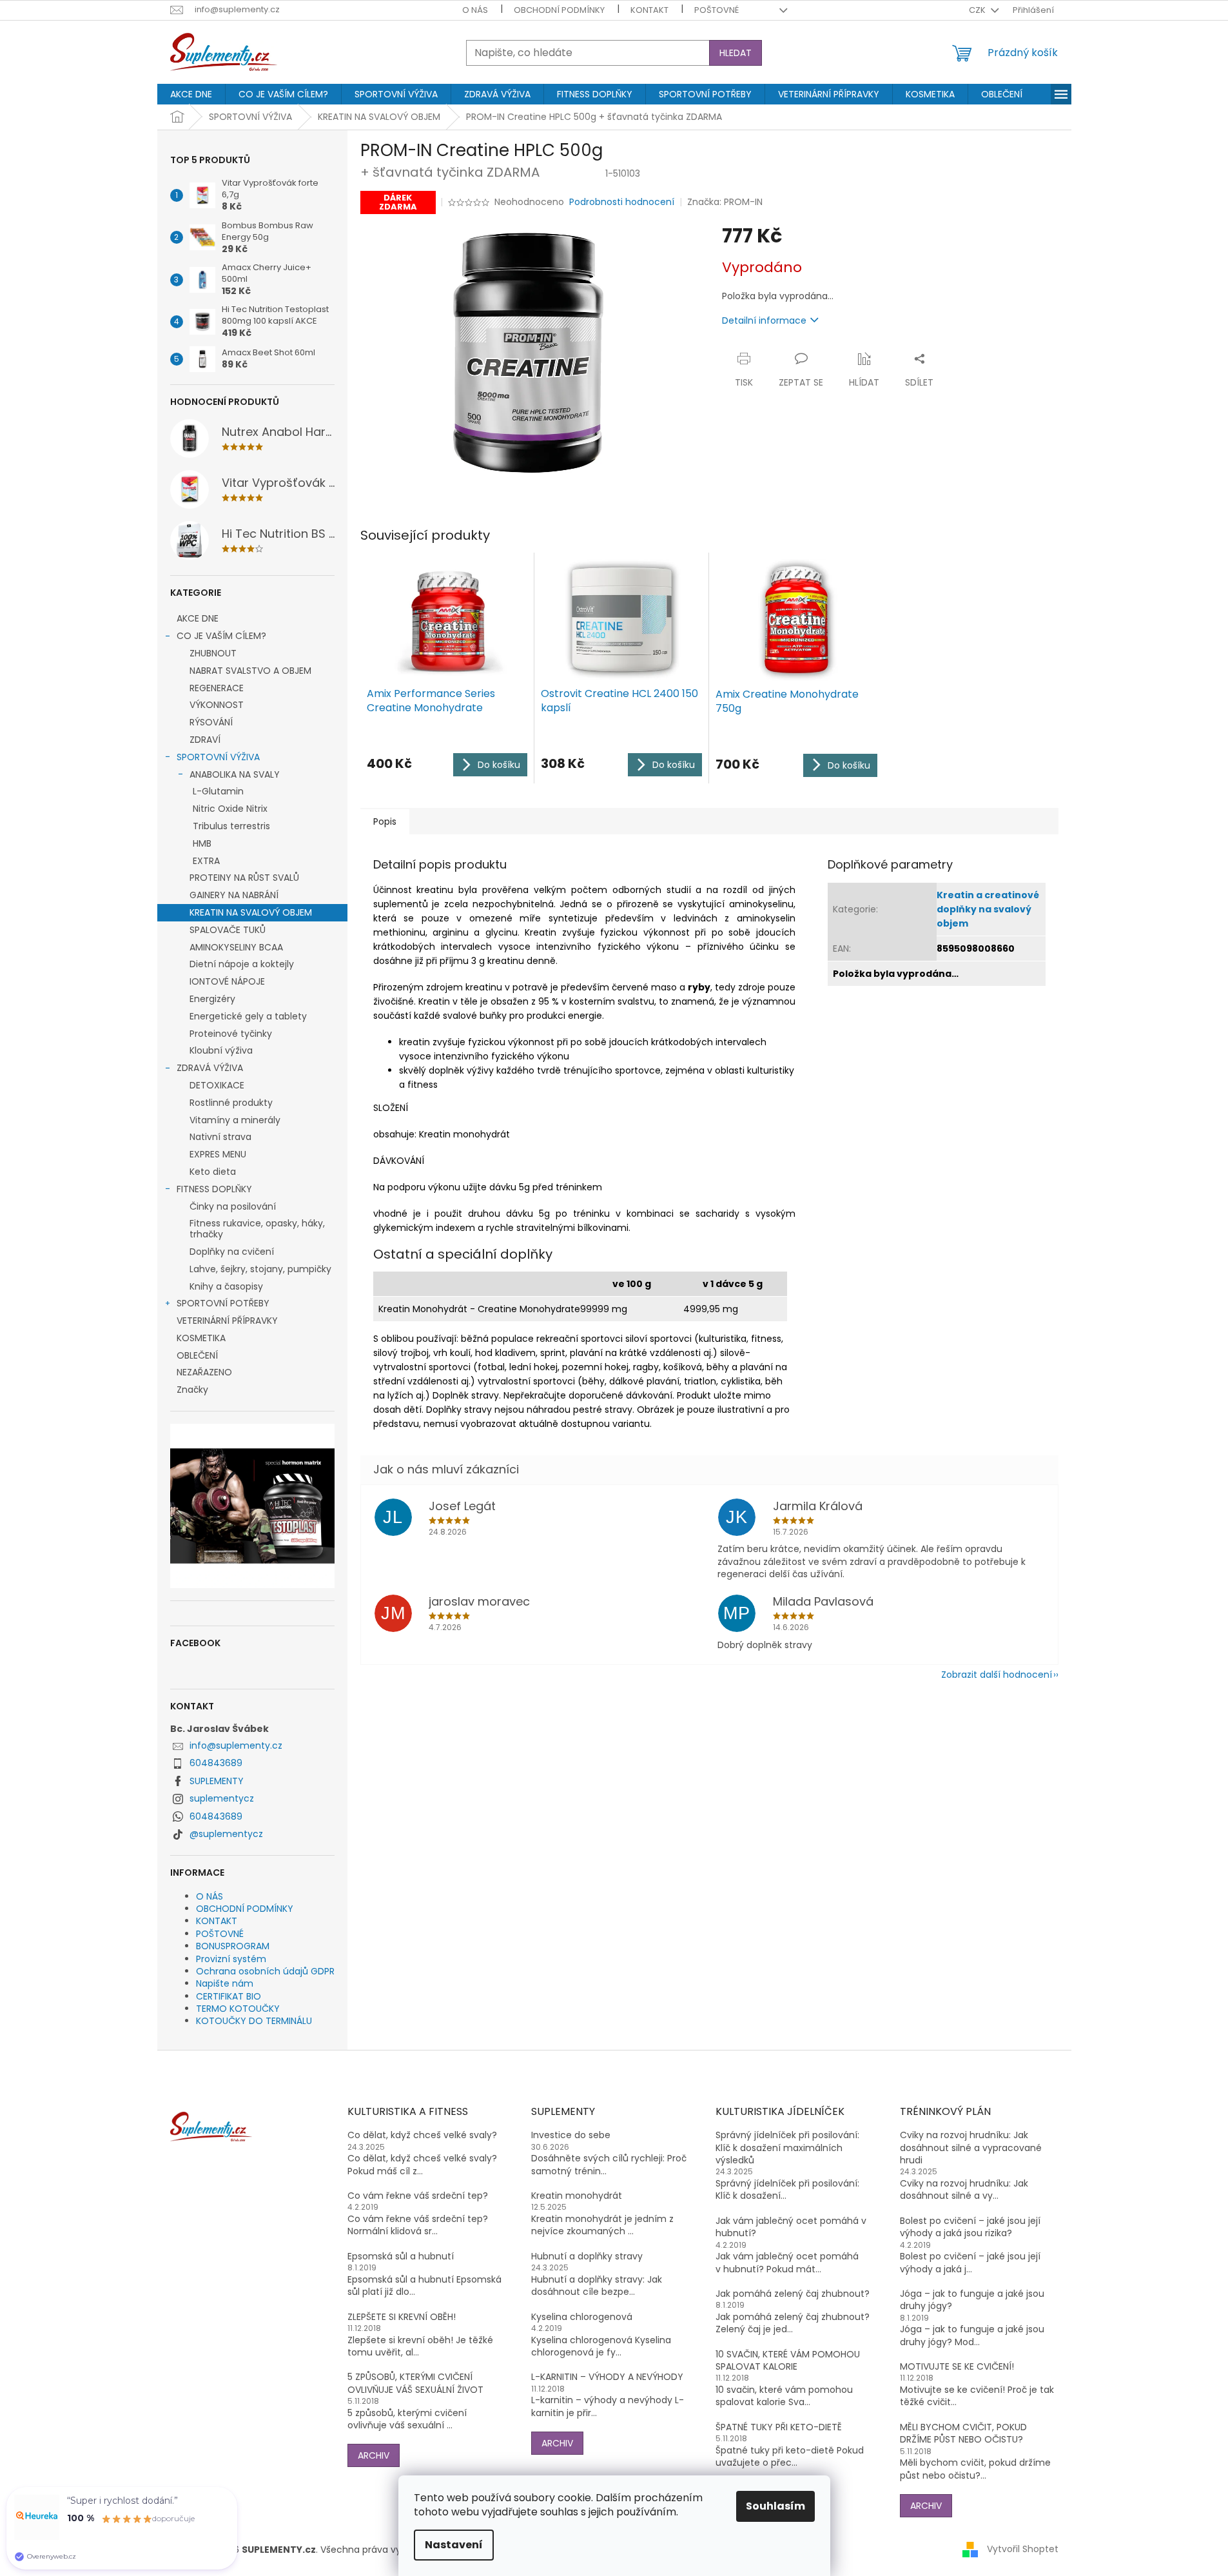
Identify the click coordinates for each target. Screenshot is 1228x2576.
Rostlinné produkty (231, 1103)
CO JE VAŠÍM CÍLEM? (221, 636)
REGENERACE (217, 688)
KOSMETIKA (201, 1338)
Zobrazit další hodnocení (997, 1675)
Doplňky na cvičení (232, 1252)
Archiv (374, 2455)
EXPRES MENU (218, 1154)
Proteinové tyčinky (231, 1034)
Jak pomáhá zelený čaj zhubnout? (793, 2294)
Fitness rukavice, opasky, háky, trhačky (257, 1229)
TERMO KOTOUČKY (238, 2009)
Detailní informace (764, 320)
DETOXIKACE (217, 1085)
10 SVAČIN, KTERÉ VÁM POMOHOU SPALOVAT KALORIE (788, 2361)
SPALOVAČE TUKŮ (228, 930)
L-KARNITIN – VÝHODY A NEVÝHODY (607, 2377)
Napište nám (225, 1983)
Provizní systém (231, 1959)
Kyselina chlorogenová (582, 2317)
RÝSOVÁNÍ (211, 722)
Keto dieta (213, 1172)
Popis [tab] (385, 821)
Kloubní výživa (221, 1050)
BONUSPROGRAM (233, 1946)
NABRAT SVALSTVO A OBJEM (250, 671)
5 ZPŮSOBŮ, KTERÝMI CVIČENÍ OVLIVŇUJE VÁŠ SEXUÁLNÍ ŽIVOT (415, 2383)
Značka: (725, 202)
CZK (978, 10)
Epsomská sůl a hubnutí (401, 2256)
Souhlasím (775, 2506)
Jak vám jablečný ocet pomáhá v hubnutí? (791, 2227)
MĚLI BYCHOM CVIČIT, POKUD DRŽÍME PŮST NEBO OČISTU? (963, 2433)
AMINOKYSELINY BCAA (236, 947)
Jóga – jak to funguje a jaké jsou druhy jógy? (972, 2300)
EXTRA (206, 861)
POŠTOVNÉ (716, 10)
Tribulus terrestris (231, 826)
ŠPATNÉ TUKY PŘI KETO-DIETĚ (779, 2427)
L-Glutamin (218, 791)
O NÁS (475, 10)
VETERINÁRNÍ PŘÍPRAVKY (227, 1321)
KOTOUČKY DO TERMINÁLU (254, 2021)
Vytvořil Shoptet (1023, 2549)
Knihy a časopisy (226, 1286)
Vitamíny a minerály (235, 1120)
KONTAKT (649, 10)
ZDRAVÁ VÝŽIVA (210, 1068)
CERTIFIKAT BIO (229, 1996)
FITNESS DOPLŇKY (214, 1189)
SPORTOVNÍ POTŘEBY (223, 1303)
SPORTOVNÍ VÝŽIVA (218, 757)
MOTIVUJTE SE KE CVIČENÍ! (957, 2367)
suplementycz (222, 1798)
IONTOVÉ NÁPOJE (227, 981)
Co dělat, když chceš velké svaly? (422, 2135)
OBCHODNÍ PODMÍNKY (559, 10)
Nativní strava (220, 1137)
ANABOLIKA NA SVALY (235, 774)
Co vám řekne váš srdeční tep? (418, 2196)
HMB (202, 843)
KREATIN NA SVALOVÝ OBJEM (251, 912)
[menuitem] (191, 94)
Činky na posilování (233, 1206)
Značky (192, 1390)
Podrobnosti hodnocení (622, 202)
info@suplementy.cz (236, 1745)
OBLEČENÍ (197, 1355)
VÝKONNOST (217, 705)
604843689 (216, 1763)
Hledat (736, 53)
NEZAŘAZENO (204, 1372)
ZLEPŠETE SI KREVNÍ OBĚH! (402, 2317)
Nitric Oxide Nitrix (230, 809)
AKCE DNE (198, 618)
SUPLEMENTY (217, 1781)
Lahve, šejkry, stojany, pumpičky (260, 1269)
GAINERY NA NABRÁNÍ (234, 895)
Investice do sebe (571, 2135)
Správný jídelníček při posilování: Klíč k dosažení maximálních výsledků (787, 2148)
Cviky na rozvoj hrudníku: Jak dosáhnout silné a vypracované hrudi (971, 2148)
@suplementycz (226, 1834)
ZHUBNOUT (213, 653)
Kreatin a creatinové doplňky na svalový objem (988, 909)
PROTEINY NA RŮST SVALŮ (244, 878)
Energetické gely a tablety (248, 1016)
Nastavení (454, 2545)
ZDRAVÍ (205, 740)
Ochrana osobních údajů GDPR (265, 1971)
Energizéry (212, 999)
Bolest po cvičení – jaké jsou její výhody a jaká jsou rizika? (970, 2227)
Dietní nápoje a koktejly (242, 964)
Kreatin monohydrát (577, 2196)
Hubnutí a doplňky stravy (587, 2256)
